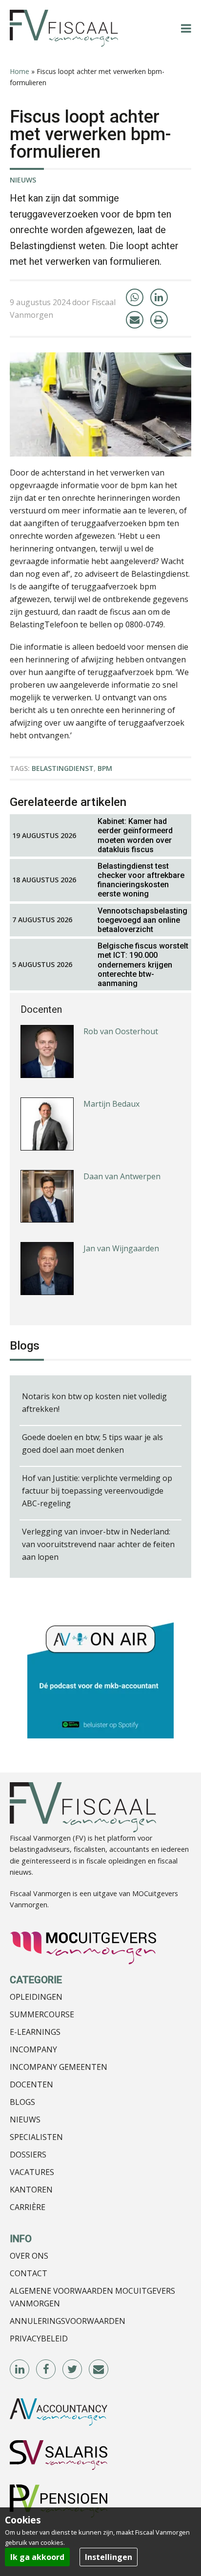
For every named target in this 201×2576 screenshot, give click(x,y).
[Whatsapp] (135, 297)
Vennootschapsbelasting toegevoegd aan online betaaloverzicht (142, 920)
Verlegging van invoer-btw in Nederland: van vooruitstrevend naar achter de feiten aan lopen (98, 1544)
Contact (29, 2273)
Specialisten (36, 2137)
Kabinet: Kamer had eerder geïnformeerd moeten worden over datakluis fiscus (135, 835)
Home (20, 71)
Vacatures (32, 2172)
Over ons (29, 2256)
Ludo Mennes (109, 1303)
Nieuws (23, 180)
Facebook (46, 2370)
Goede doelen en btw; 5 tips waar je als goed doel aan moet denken (92, 1443)
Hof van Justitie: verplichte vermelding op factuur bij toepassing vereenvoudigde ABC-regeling (97, 1491)
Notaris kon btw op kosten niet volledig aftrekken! (94, 1403)
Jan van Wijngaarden (121, 1231)
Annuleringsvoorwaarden (68, 2321)
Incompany (33, 2049)
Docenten (31, 2084)
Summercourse (42, 2014)
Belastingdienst (63, 768)
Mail (99, 2370)
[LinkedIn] (159, 297)
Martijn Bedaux (111, 1086)
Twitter (73, 2370)
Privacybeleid (39, 2338)
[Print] (159, 320)
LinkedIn (20, 2370)
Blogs (22, 2102)
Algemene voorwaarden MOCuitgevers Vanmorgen (92, 2297)
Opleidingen (36, 1997)
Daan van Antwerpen (122, 1159)
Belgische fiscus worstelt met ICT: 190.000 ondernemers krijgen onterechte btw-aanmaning (143, 965)
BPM (105, 768)
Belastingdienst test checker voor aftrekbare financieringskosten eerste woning (141, 880)
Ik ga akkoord (37, 2557)
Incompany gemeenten (59, 2067)
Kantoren (31, 2190)
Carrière (28, 2207)
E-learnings (35, 2032)
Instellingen (109, 2557)
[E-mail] (135, 320)
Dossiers (28, 2155)
